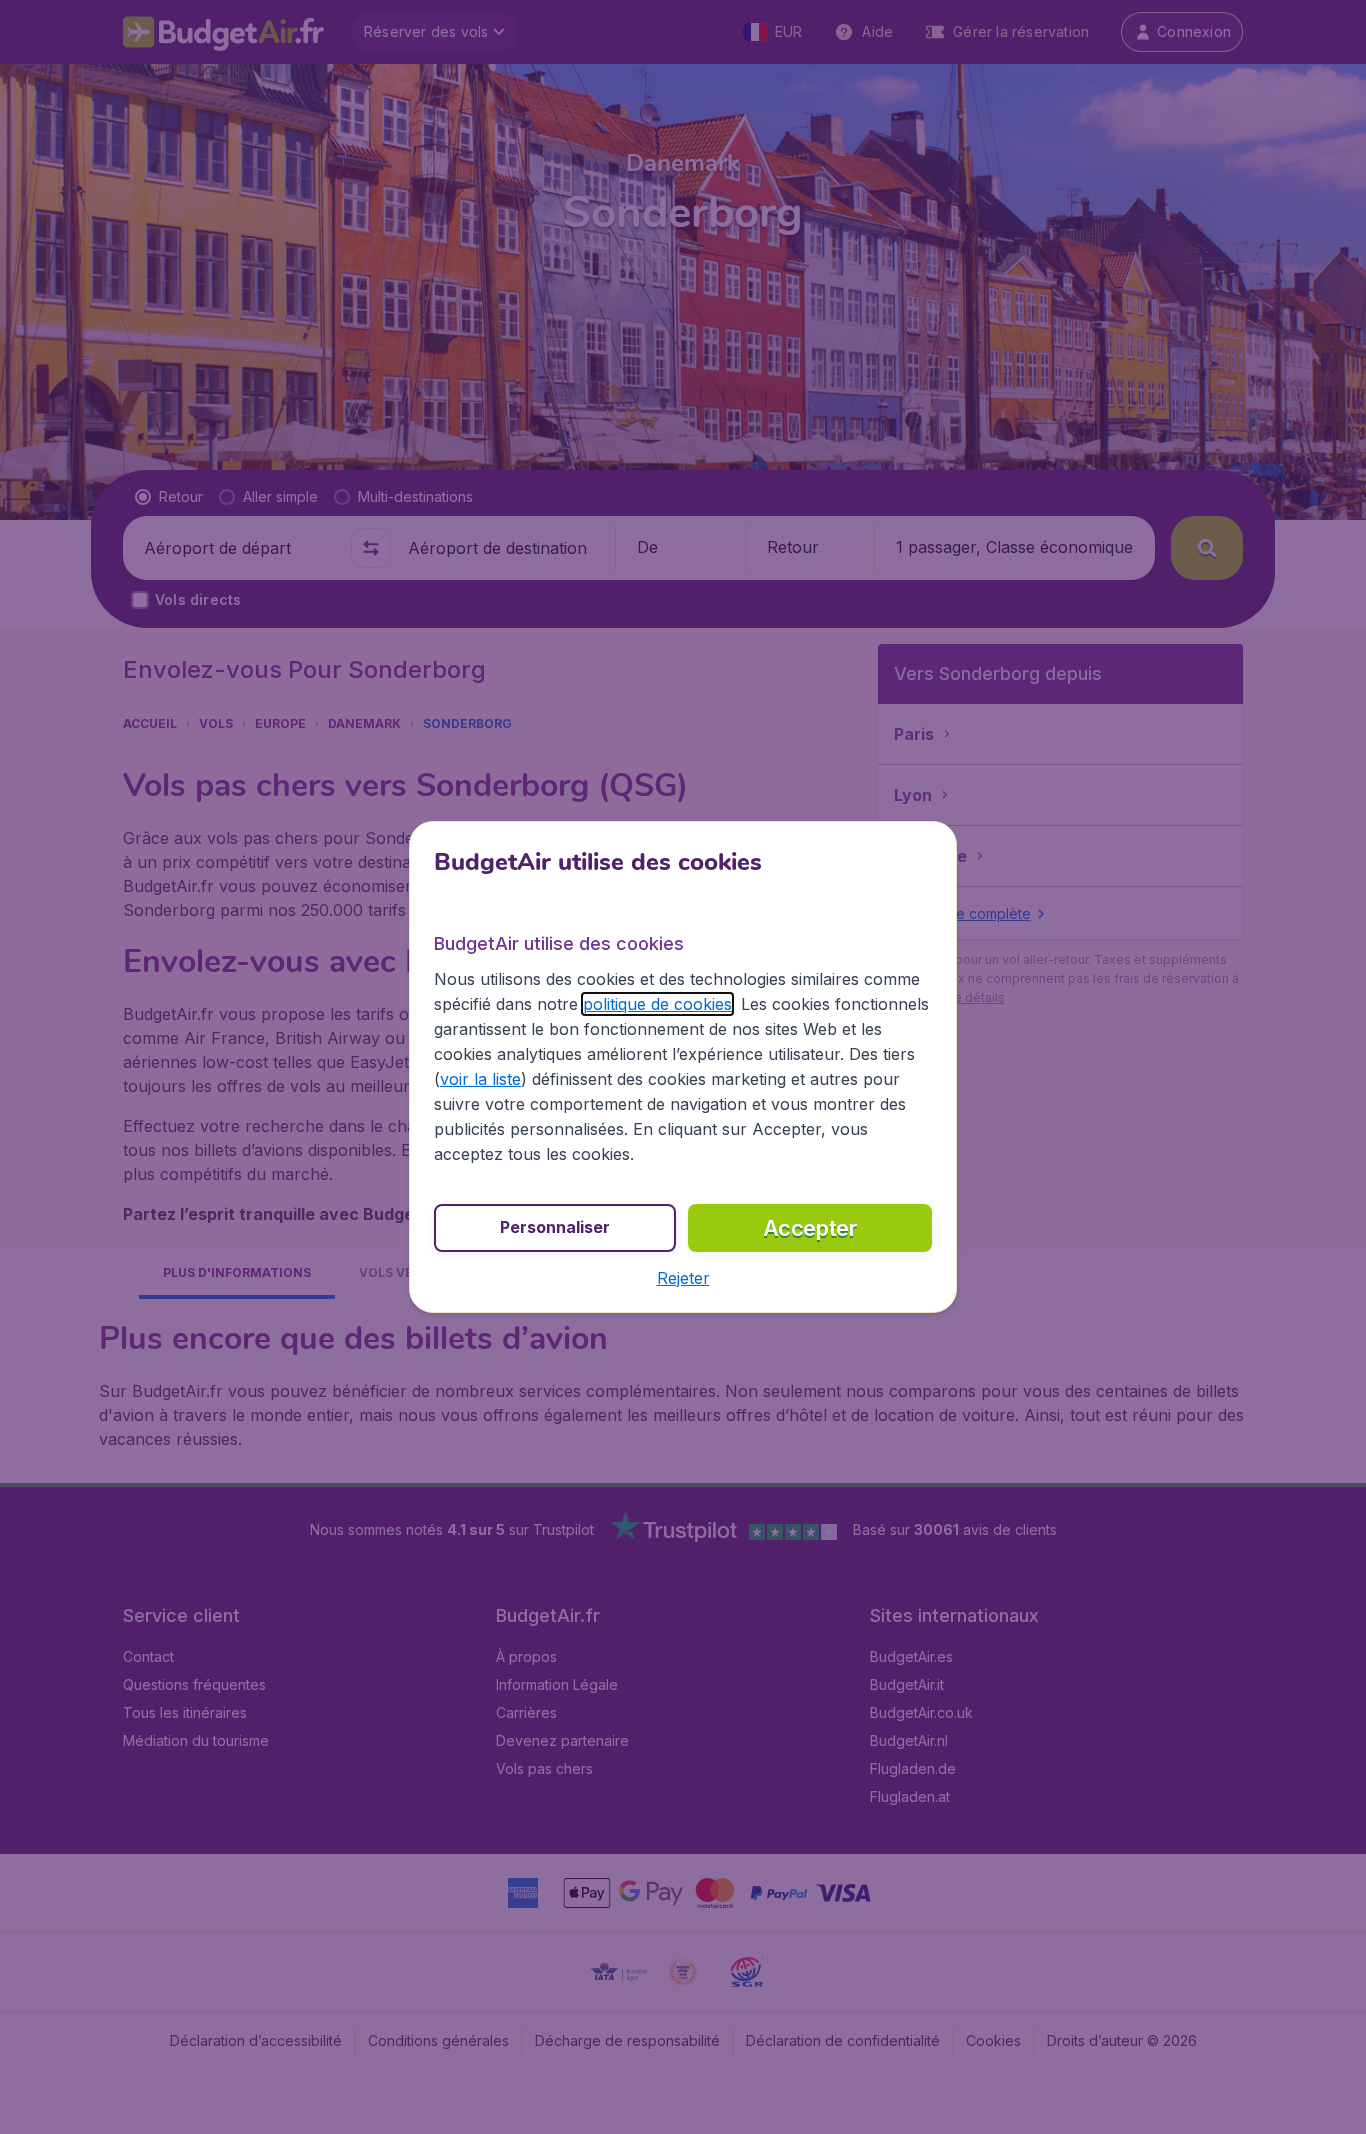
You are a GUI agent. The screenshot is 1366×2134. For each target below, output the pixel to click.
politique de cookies (657, 1004)
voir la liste (480, 1079)
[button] (683, 1278)
